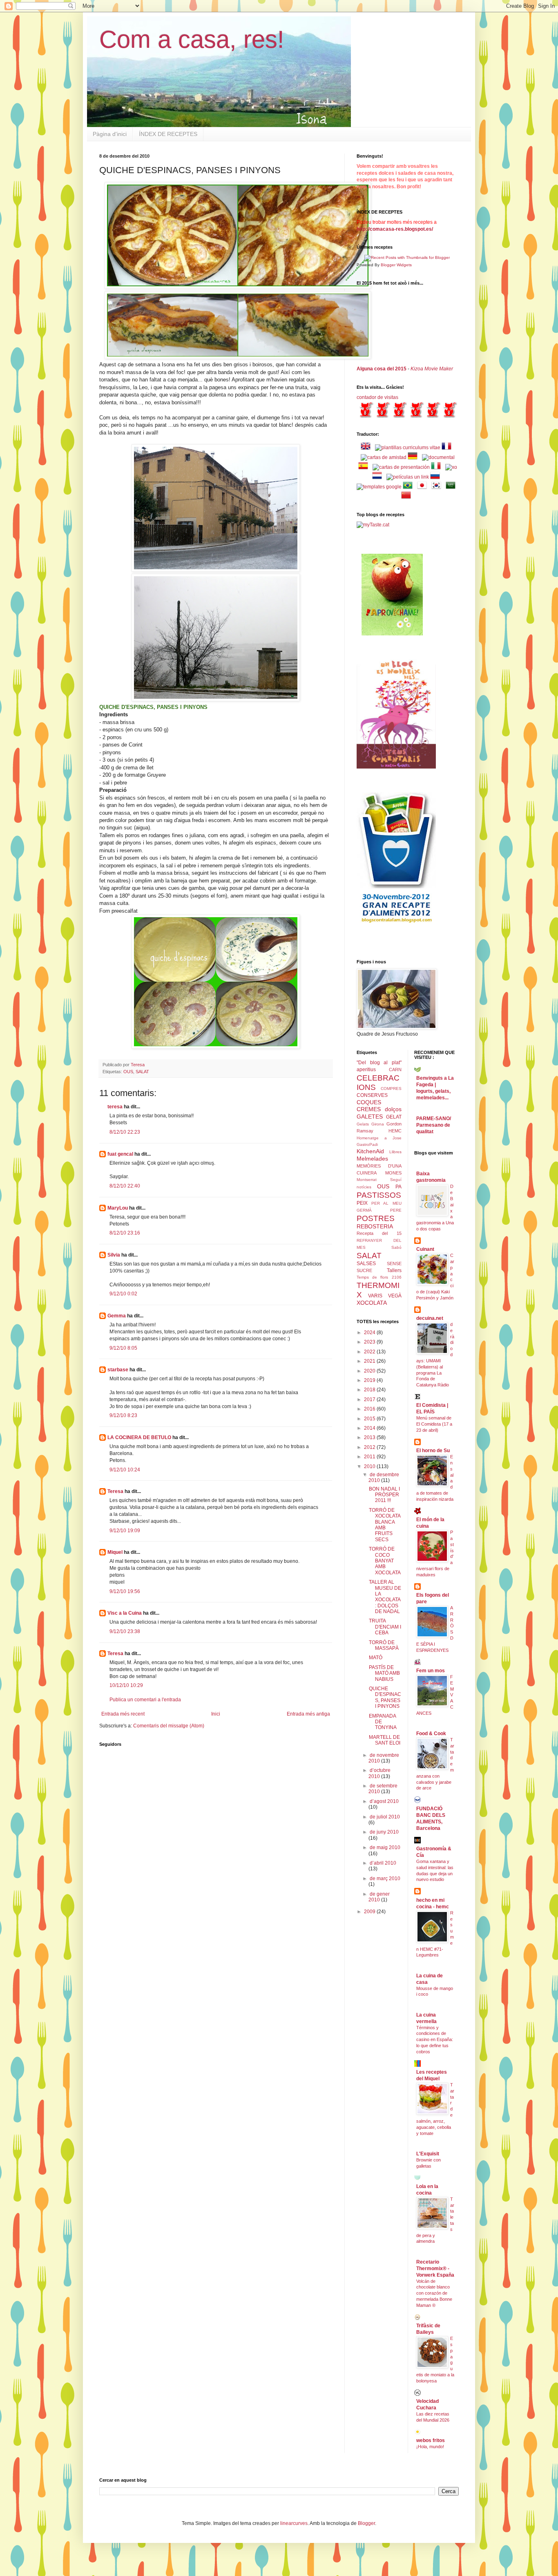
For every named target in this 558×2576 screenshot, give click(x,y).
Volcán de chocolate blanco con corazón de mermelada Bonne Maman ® (434, 2293)
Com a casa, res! (192, 39)
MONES (393, 1173)
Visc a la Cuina (125, 1613)
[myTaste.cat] (373, 525)
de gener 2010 (379, 1897)
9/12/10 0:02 (123, 1294)
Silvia (114, 1255)
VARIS (375, 1296)
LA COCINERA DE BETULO (139, 1437)
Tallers (394, 1270)
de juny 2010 (384, 1832)
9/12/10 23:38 (125, 1631)
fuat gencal (120, 1154)
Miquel (115, 1552)
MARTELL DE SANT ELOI (385, 1740)
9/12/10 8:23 (123, 1415)
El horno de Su (433, 1451)
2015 (370, 1419)
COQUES (369, 1102)
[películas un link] (408, 477)
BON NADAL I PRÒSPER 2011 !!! (384, 1495)
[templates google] (379, 487)
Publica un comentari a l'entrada (145, 1700)
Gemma (117, 1316)
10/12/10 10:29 (126, 1685)
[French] (448, 448)
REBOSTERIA (375, 1226)
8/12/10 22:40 (125, 1186)
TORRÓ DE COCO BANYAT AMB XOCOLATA (385, 1561)
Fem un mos (431, 1671)
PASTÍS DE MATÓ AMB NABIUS (384, 1673)
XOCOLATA (372, 1303)
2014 (370, 1428)
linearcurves (294, 2523)
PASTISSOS (379, 1195)
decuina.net (430, 1318)
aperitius (366, 1070)
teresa (115, 1107)
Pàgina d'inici (110, 134)
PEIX (362, 1203)
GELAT (394, 1117)
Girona (378, 1124)
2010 (370, 1466)
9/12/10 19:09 (125, 1531)
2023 (370, 1342)
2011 (370, 1457)
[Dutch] (379, 477)
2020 (370, 1371)
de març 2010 (385, 1879)
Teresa (115, 1491)
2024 (370, 1333)
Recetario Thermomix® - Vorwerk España (435, 2268)
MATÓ (376, 1658)
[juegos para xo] (451, 467)
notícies (364, 1187)
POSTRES (376, 1218)
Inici (216, 1714)
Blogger (366, 2523)
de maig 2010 (385, 1847)
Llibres (395, 1152)
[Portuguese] (409, 487)
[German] (414, 457)
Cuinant (425, 1249)
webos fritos (431, 2440)
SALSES (366, 1263)
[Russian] (437, 477)
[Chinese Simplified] (408, 497)
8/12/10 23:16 (125, 1233)
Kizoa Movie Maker (432, 369)
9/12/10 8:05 (123, 1348)
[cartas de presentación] (401, 467)
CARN (395, 1070)
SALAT (142, 1072)
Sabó (396, 1247)
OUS (128, 1072)
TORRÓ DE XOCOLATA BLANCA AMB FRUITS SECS (385, 1525)
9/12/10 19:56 (125, 1591)
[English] (367, 448)
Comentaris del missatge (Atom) (169, 1726)
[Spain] (365, 467)
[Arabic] (452, 487)
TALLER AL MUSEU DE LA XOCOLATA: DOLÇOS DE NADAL (385, 1597)
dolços (393, 1109)
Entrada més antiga (308, 1714)
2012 (370, 1447)
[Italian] (437, 467)
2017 (370, 1399)
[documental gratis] (438, 457)
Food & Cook (431, 1734)
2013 (370, 1437)
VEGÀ (395, 1296)
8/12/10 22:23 (125, 1132)
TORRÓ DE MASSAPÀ (384, 1645)
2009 (370, 1912)
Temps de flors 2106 (379, 1277)
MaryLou (118, 1208)
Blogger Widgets (396, 265)
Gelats (363, 1124)
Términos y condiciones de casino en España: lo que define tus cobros (435, 2040)
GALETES (370, 1116)
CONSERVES (372, 1095)
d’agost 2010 (384, 1801)
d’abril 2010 (383, 1863)
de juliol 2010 (385, 1817)
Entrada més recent (123, 1714)
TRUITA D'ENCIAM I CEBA (385, 1627)
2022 (370, 1352)
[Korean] (438, 487)
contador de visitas (377, 397)
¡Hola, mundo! (430, 2447)
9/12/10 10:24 (125, 1470)
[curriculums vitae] (408, 448)
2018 (370, 1390)
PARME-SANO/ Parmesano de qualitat (434, 1125)
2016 (370, 1409)
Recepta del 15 (379, 1233)
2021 (370, 1361)
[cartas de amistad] (384, 457)
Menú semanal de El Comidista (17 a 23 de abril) (434, 1424)
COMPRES (391, 1089)
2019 (370, 1380)
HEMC (395, 1131)
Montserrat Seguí (379, 1180)
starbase (118, 1370)
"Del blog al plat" (379, 1063)
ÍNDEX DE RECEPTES (168, 134)
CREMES (369, 1109)
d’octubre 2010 (379, 1773)
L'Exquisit (428, 2154)
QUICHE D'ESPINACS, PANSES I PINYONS (385, 1697)
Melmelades (372, 1159)
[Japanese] (424, 487)
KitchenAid (370, 1151)
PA (398, 1187)
